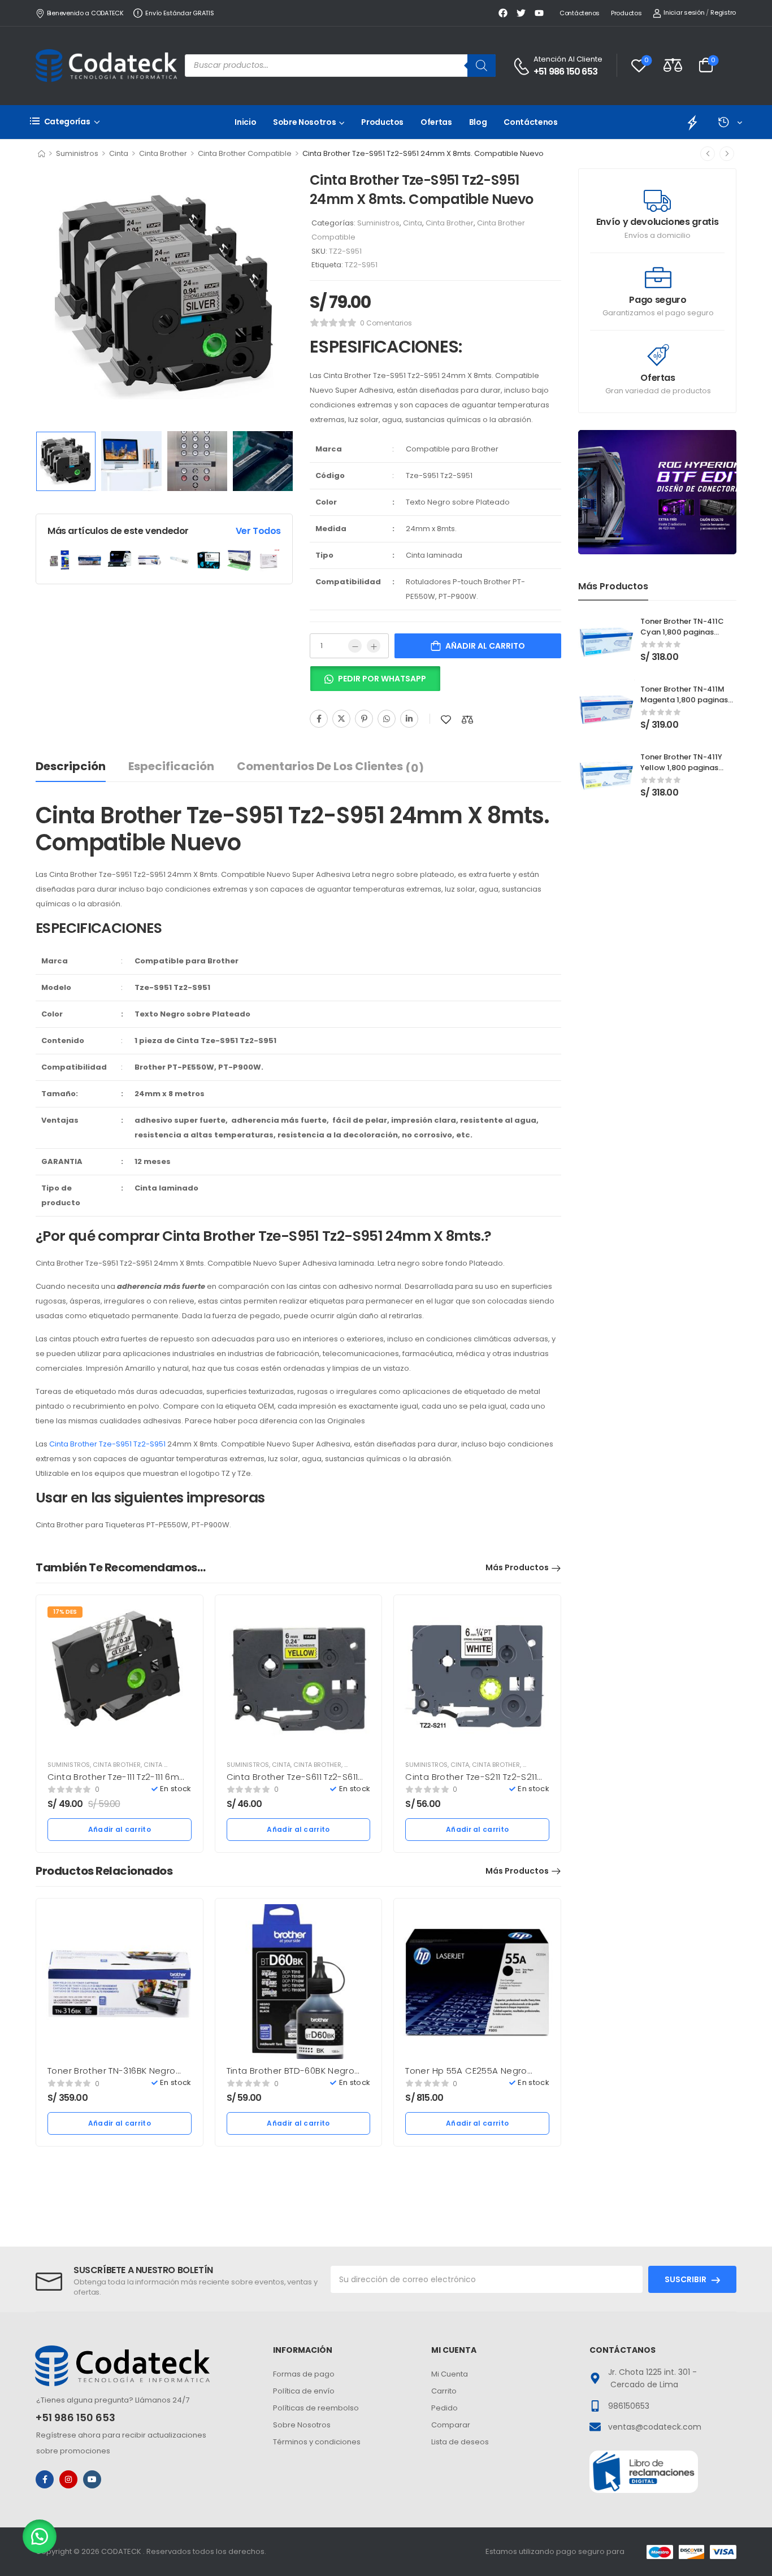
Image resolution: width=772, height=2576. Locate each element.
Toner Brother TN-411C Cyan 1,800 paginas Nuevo (682, 631)
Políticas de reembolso (316, 2408)
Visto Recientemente (730, 122)
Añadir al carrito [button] (120, 1829)
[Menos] (355, 646)
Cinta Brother (163, 153)
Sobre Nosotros (304, 122)
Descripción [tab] (71, 766)
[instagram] (68, 2479)
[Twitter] (341, 719)
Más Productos (517, 1567)
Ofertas (436, 122)
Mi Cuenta (450, 2374)
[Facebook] (319, 719)
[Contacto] (523, 66)
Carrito (444, 2391)
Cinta (119, 153)
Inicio (245, 122)
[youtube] (92, 2479)
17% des (65, 1612)
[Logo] (106, 66)
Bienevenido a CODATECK (85, 13)
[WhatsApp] (387, 719)
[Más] (374, 646)
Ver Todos (258, 531)
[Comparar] (467, 720)
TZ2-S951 (361, 265)
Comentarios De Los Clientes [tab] (330, 767)
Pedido (444, 2408)
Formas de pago (304, 2374)
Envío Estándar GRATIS (179, 13)
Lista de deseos (460, 2442)
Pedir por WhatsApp (382, 679)
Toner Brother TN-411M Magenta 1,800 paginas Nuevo (684, 699)
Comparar (451, 2425)
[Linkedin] (409, 719)
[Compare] (673, 65)
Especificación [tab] (171, 766)
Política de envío (304, 2391)
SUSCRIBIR (686, 2279)
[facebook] (45, 2479)
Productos (626, 13)
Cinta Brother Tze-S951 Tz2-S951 (107, 1444)
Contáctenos (580, 13)
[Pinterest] (364, 719)
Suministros (77, 153)
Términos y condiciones (317, 2442)
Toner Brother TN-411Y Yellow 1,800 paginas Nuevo (681, 767)
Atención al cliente (568, 59)
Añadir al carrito (485, 646)
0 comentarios (386, 323)
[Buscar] (482, 66)
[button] (375, 683)
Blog (478, 122)
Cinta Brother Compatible (245, 153)
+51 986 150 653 (565, 72)
